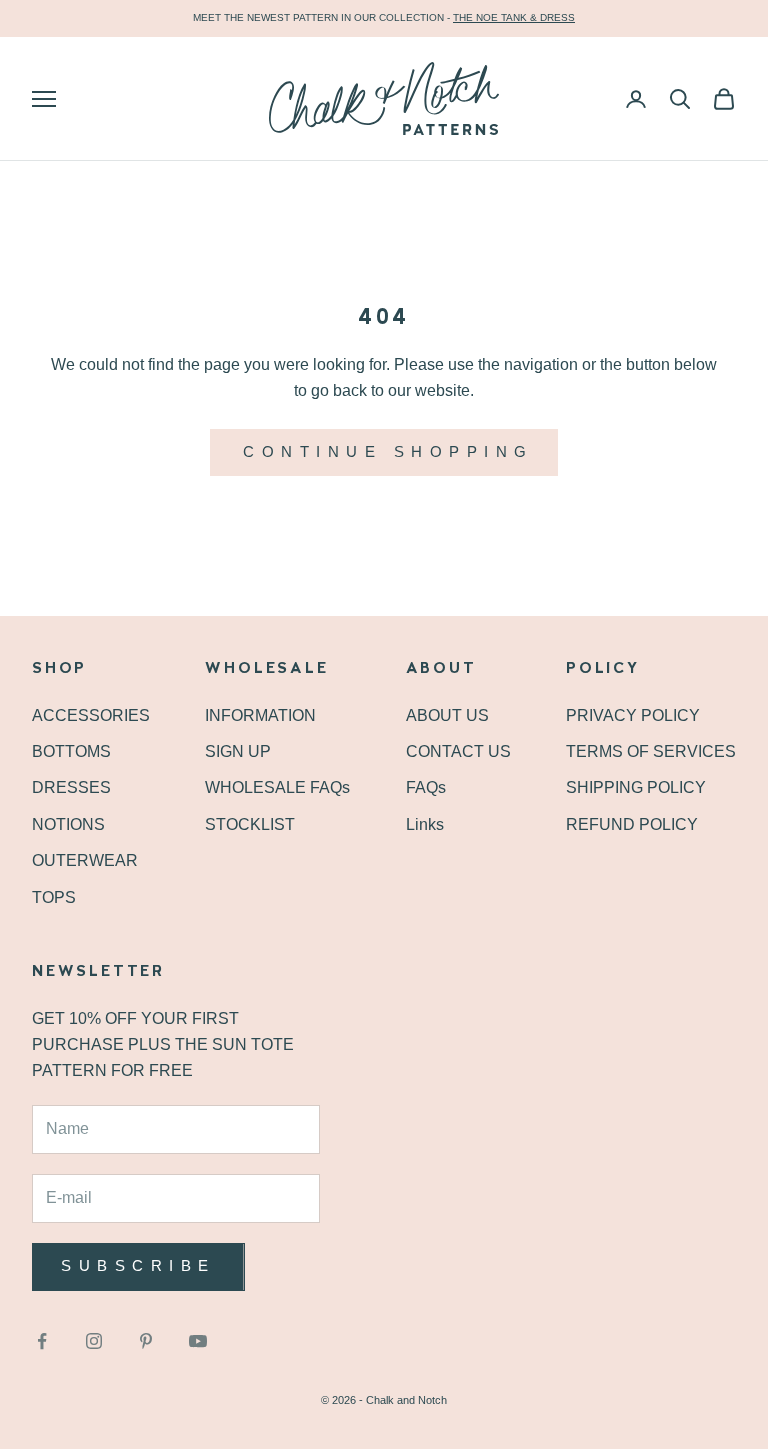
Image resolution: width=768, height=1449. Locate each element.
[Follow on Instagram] (94, 1341)
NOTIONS (68, 824)
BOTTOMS (71, 751)
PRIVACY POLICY (633, 715)
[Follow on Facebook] (42, 1341)
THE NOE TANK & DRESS (514, 17)
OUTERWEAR (85, 860)
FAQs (426, 787)
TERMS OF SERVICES (651, 751)
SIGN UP (238, 751)
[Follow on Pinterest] (146, 1341)
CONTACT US (458, 751)
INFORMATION (260, 715)
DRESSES (71, 787)
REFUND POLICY (632, 824)
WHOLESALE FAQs (277, 787)
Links (425, 824)
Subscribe (138, 1265)
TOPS (54, 897)
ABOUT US (447, 715)
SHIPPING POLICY (636, 787)
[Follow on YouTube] (198, 1341)
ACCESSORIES (91, 715)
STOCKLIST (250, 824)
